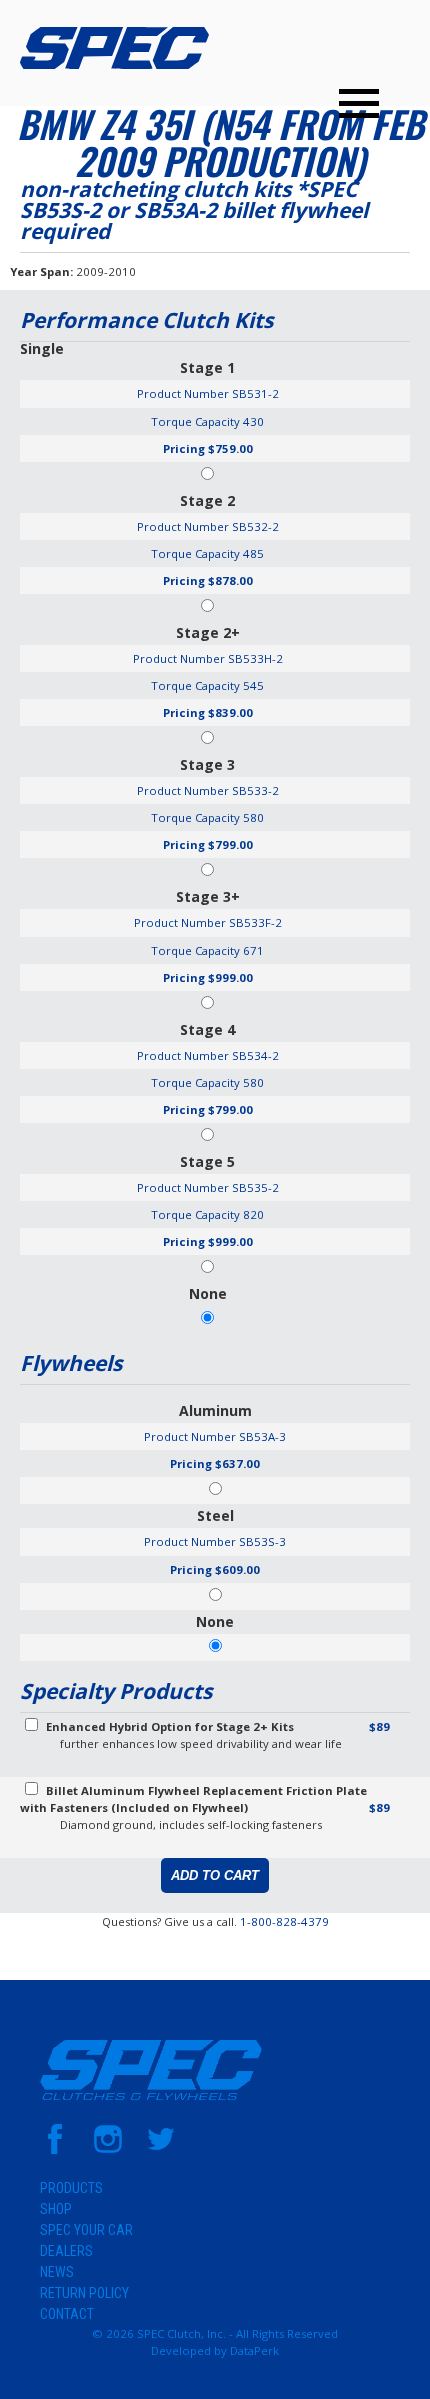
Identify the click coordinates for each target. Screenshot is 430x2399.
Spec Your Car (86, 2230)
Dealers (66, 2251)
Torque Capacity (195, 421)
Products (71, 2188)
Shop (56, 2209)
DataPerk (254, 2350)
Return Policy (84, 2293)
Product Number (183, 393)
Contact (67, 2314)
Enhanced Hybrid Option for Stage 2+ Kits (170, 1726)
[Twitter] (161, 2149)
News (57, 2272)
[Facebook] (55, 2149)
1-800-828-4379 (284, 1921)
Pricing (184, 448)
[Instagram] (108, 2149)
